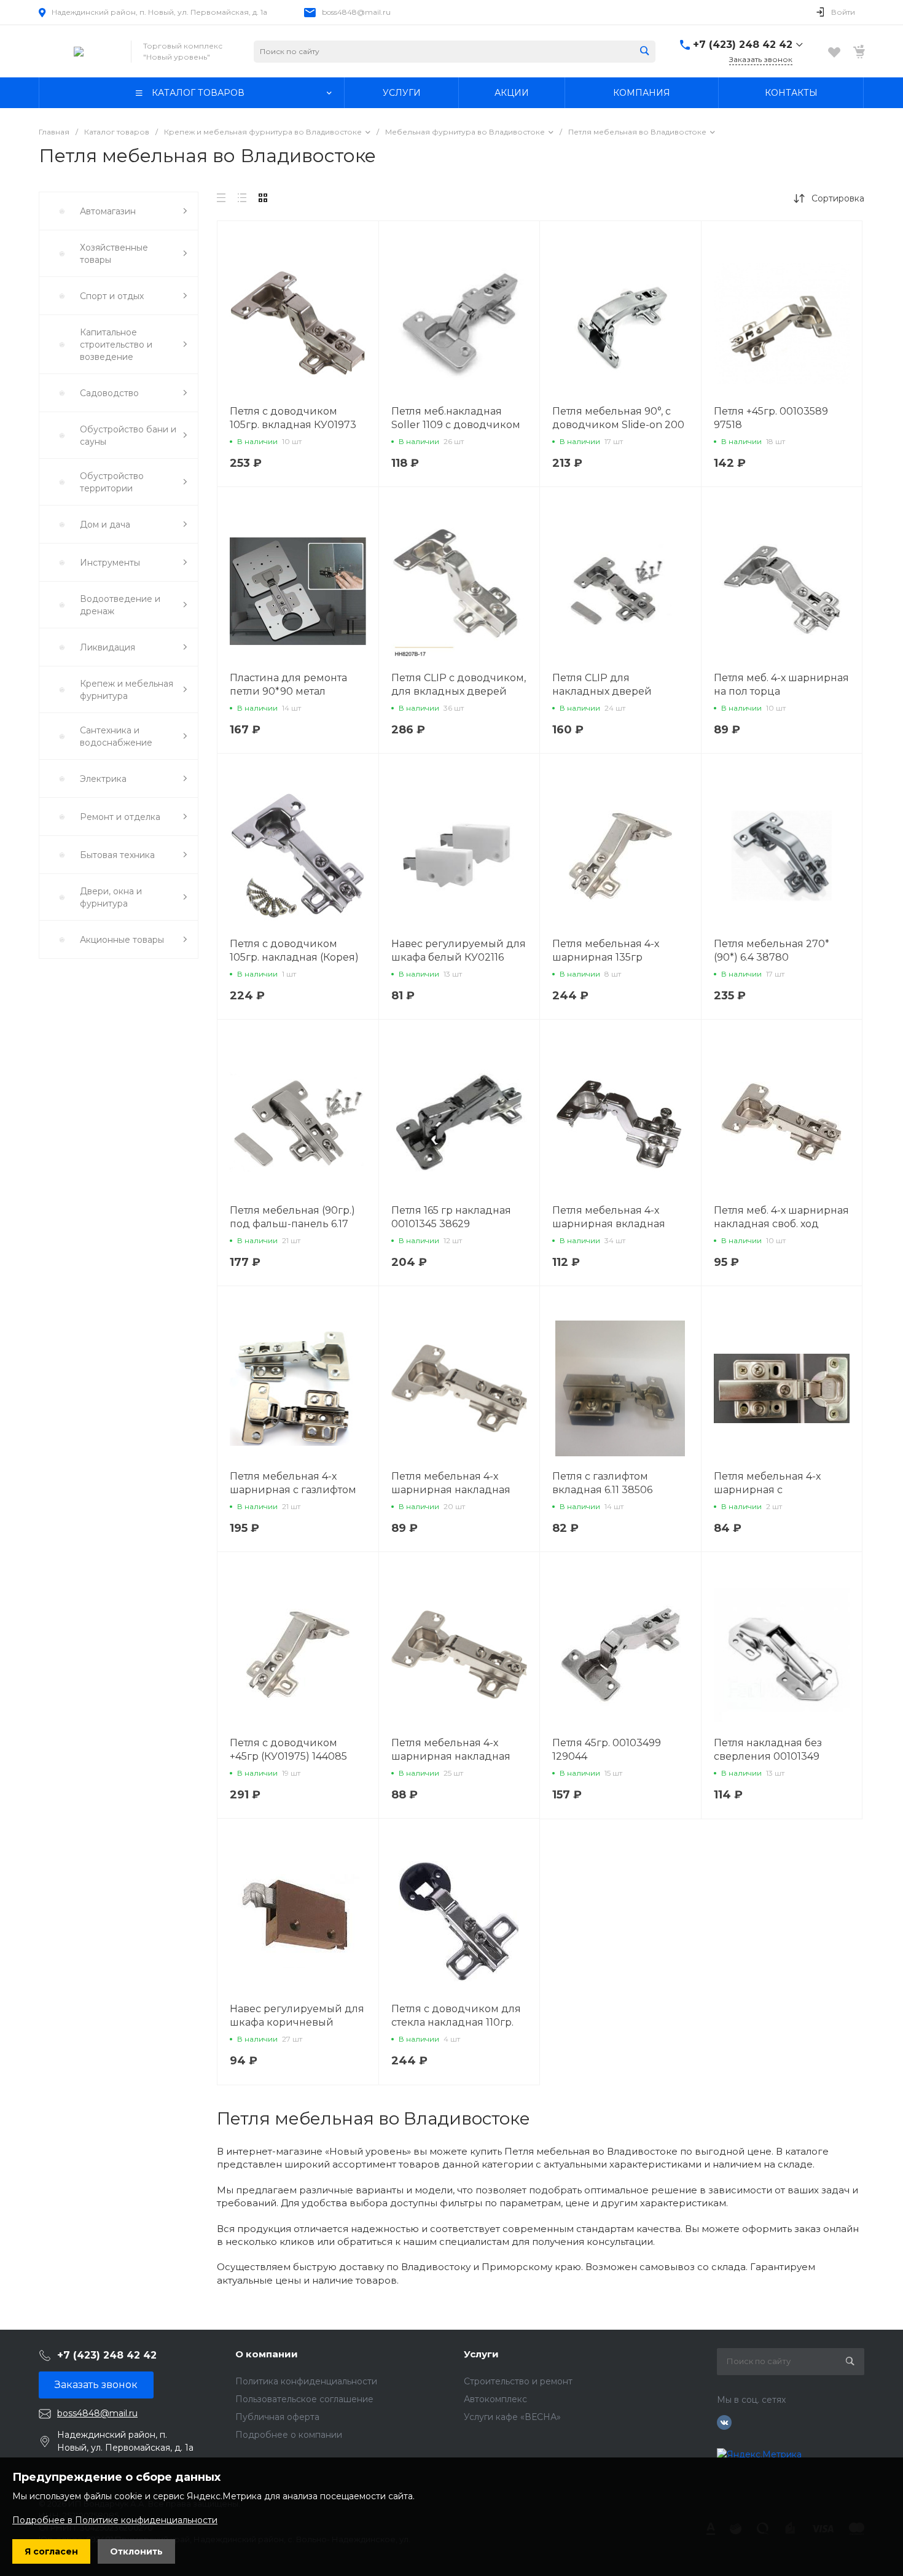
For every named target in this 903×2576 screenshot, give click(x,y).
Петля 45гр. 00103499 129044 (607, 1750)
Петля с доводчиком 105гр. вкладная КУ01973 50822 (293, 425)
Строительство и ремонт (518, 2381)
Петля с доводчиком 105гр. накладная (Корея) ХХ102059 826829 (294, 957)
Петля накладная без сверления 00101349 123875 (768, 1756)
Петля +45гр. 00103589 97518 (771, 418)
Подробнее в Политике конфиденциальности (115, 2520)
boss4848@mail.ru (356, 12)
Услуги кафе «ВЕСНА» (512, 2417)
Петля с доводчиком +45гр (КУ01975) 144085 (288, 1750)
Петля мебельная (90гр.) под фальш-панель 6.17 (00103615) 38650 (292, 1224)
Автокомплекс (495, 2399)
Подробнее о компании (289, 2435)
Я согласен (51, 2551)
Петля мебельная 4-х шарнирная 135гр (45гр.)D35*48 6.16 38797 (613, 957)
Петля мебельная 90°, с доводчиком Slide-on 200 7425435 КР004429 (618, 425)
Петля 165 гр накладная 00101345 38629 (451, 1217)
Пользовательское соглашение (304, 2399)
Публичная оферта (277, 2417)
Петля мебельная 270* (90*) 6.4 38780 (772, 950)
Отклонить (136, 2551)
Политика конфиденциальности (306, 2381)
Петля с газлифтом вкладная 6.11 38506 (602, 1483)
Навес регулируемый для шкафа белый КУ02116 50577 (459, 957)
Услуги (481, 2354)
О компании (267, 2354)
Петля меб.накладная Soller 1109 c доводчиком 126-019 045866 (456, 425)
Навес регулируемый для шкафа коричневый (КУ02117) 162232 (297, 2022)
